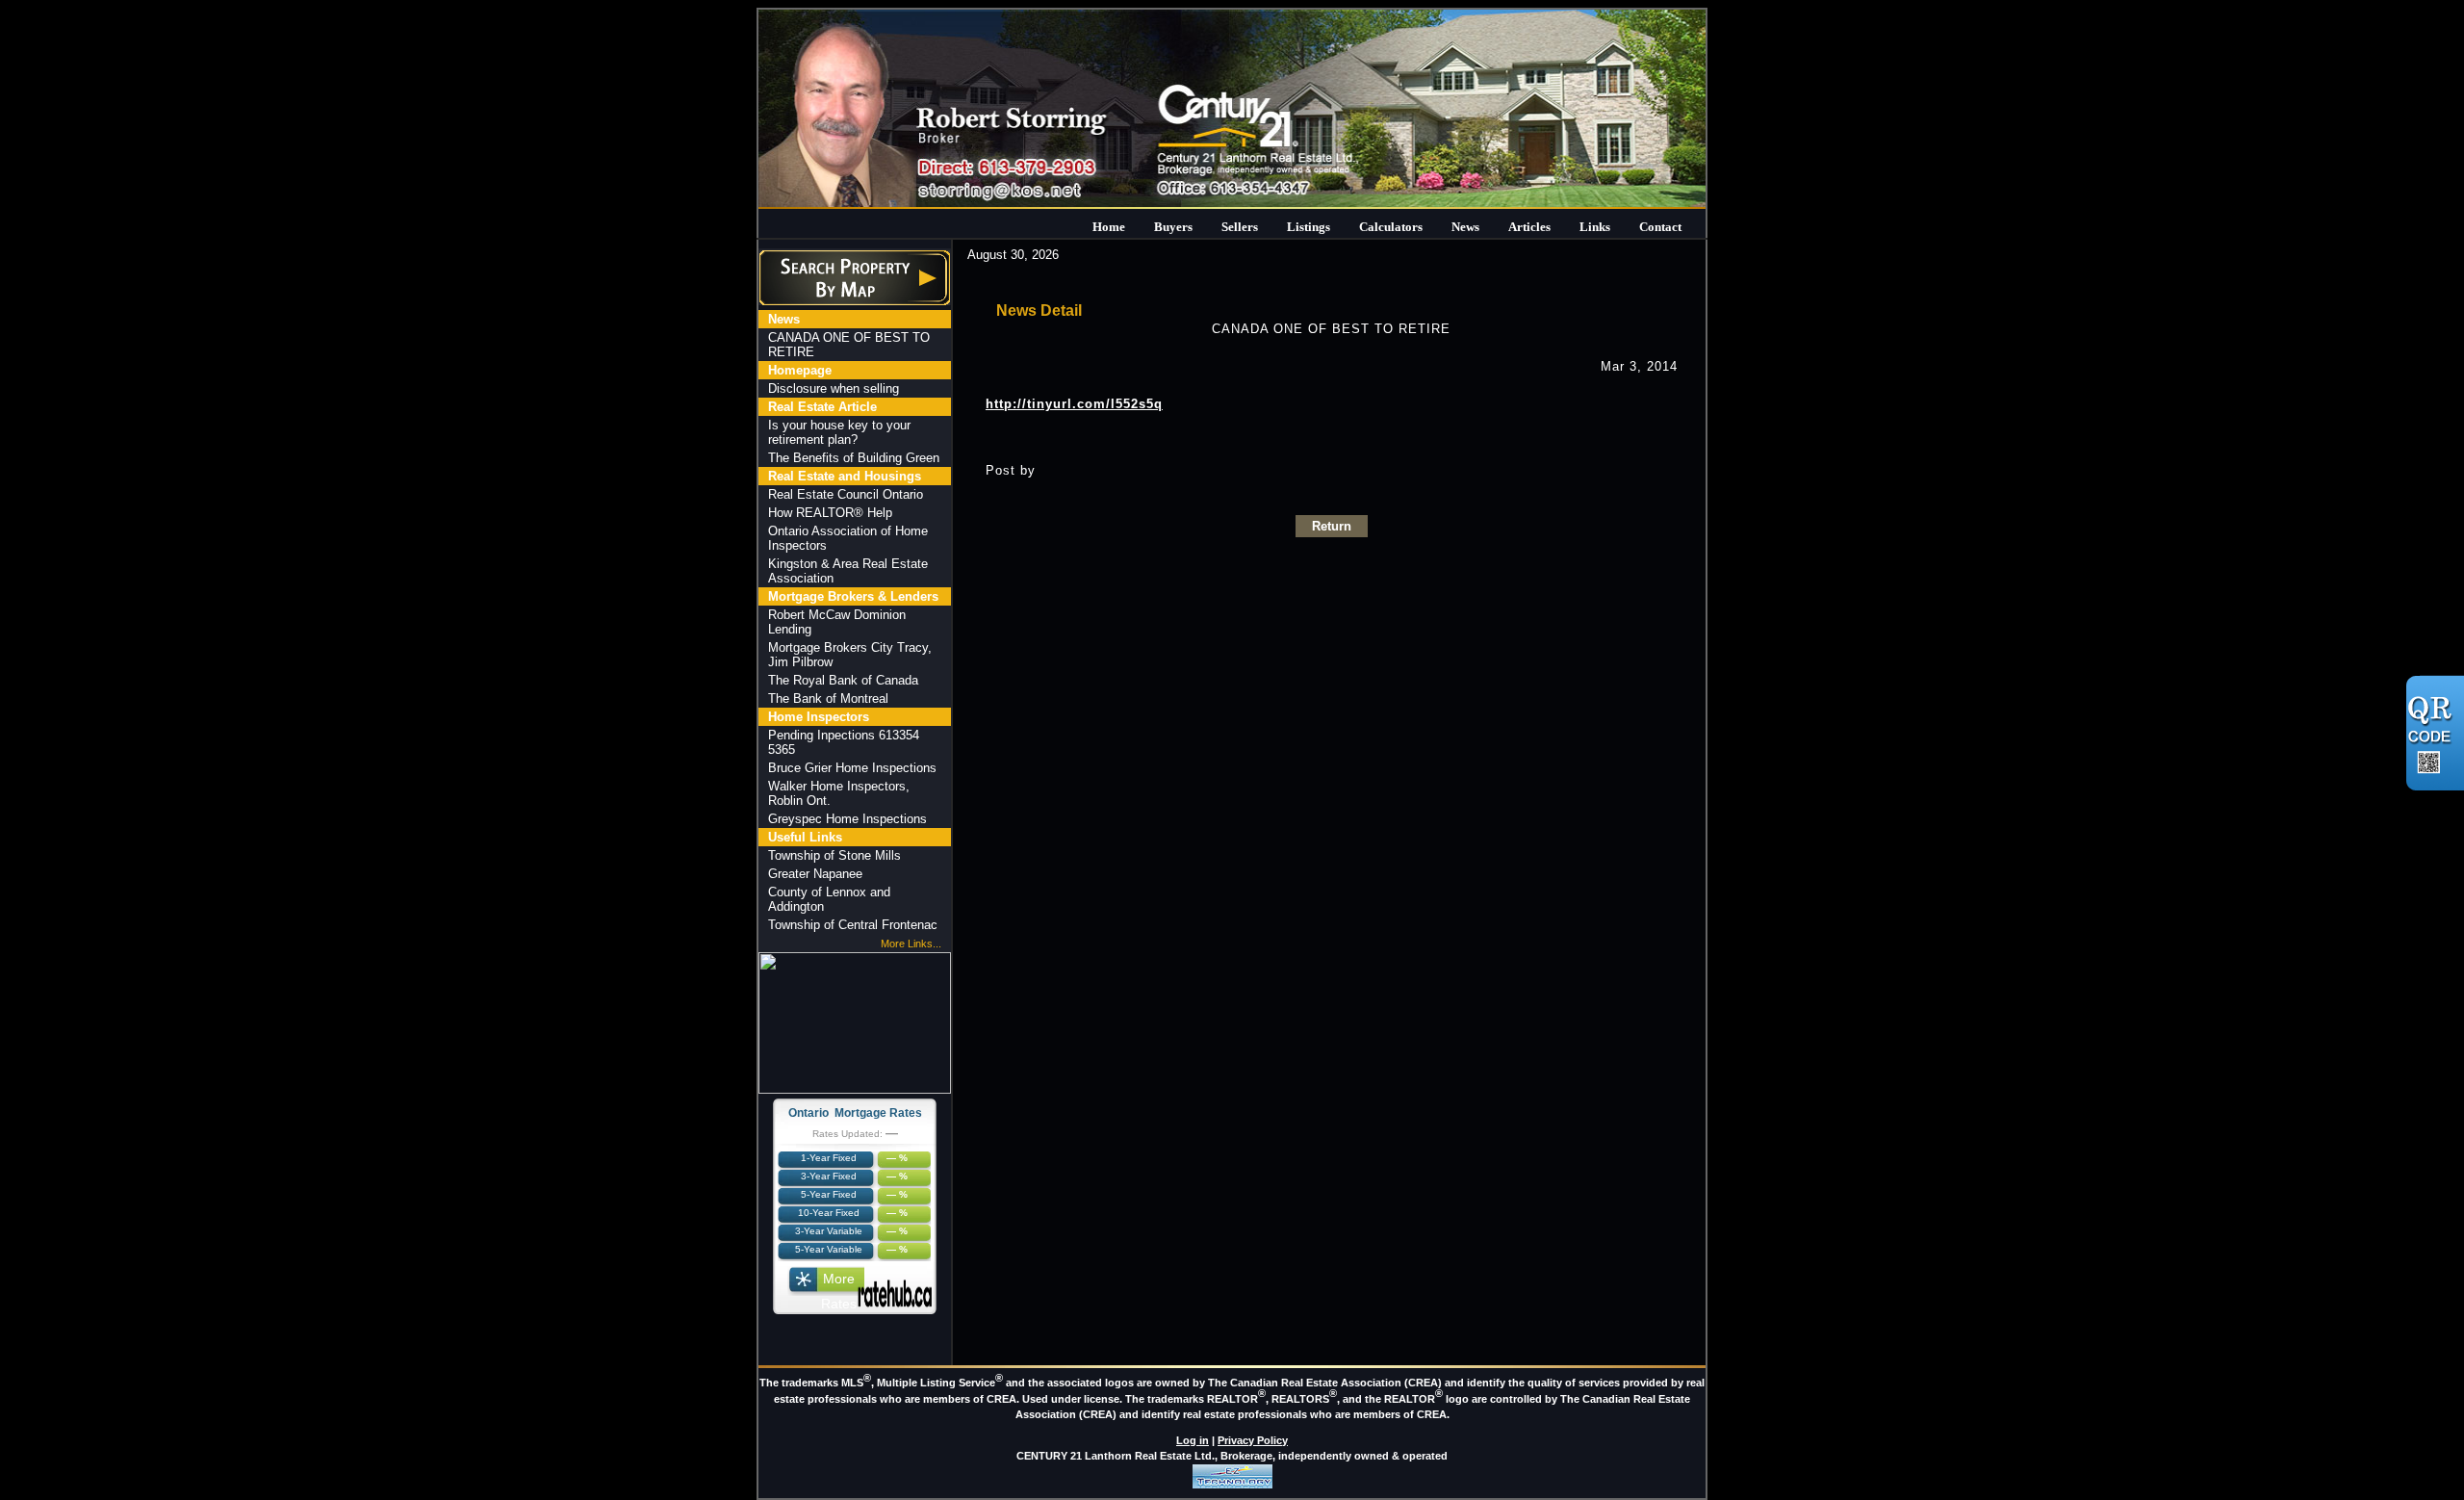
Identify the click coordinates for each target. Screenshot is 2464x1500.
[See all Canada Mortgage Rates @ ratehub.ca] (895, 1293)
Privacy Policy (1253, 1440)
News (1465, 227)
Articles (1529, 227)
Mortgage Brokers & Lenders (853, 596)
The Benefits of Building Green (854, 458)
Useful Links (805, 837)
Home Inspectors (819, 717)
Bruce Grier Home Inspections (852, 768)
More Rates (839, 1283)
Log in (1193, 1440)
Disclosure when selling (834, 388)
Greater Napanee (815, 874)
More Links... (911, 944)
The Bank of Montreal (828, 698)
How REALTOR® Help (830, 513)
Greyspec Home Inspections (847, 819)
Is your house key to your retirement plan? (839, 432)
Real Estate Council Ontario (846, 494)
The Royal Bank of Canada (843, 680)
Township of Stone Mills (834, 855)
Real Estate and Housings (845, 476)
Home (1109, 227)
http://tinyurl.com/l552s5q (1074, 404)
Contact (1660, 227)
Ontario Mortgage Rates (855, 1113)
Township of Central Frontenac (853, 925)
